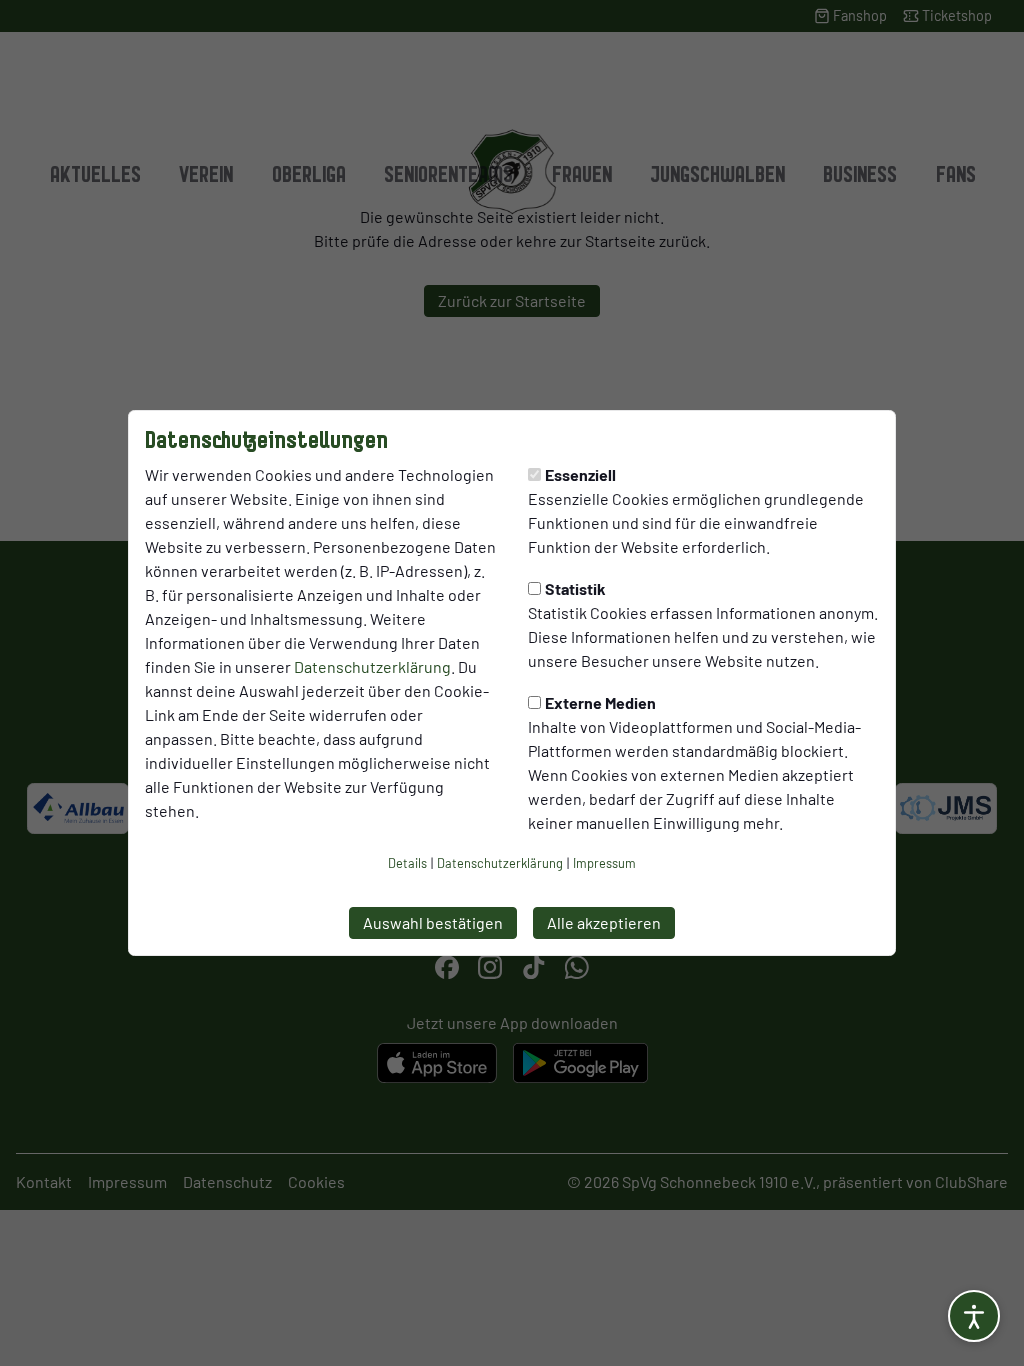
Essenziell (580, 474)
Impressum (604, 863)
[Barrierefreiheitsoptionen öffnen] (974, 1316)
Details (407, 863)
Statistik (575, 588)
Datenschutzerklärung (372, 666)
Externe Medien (600, 702)
